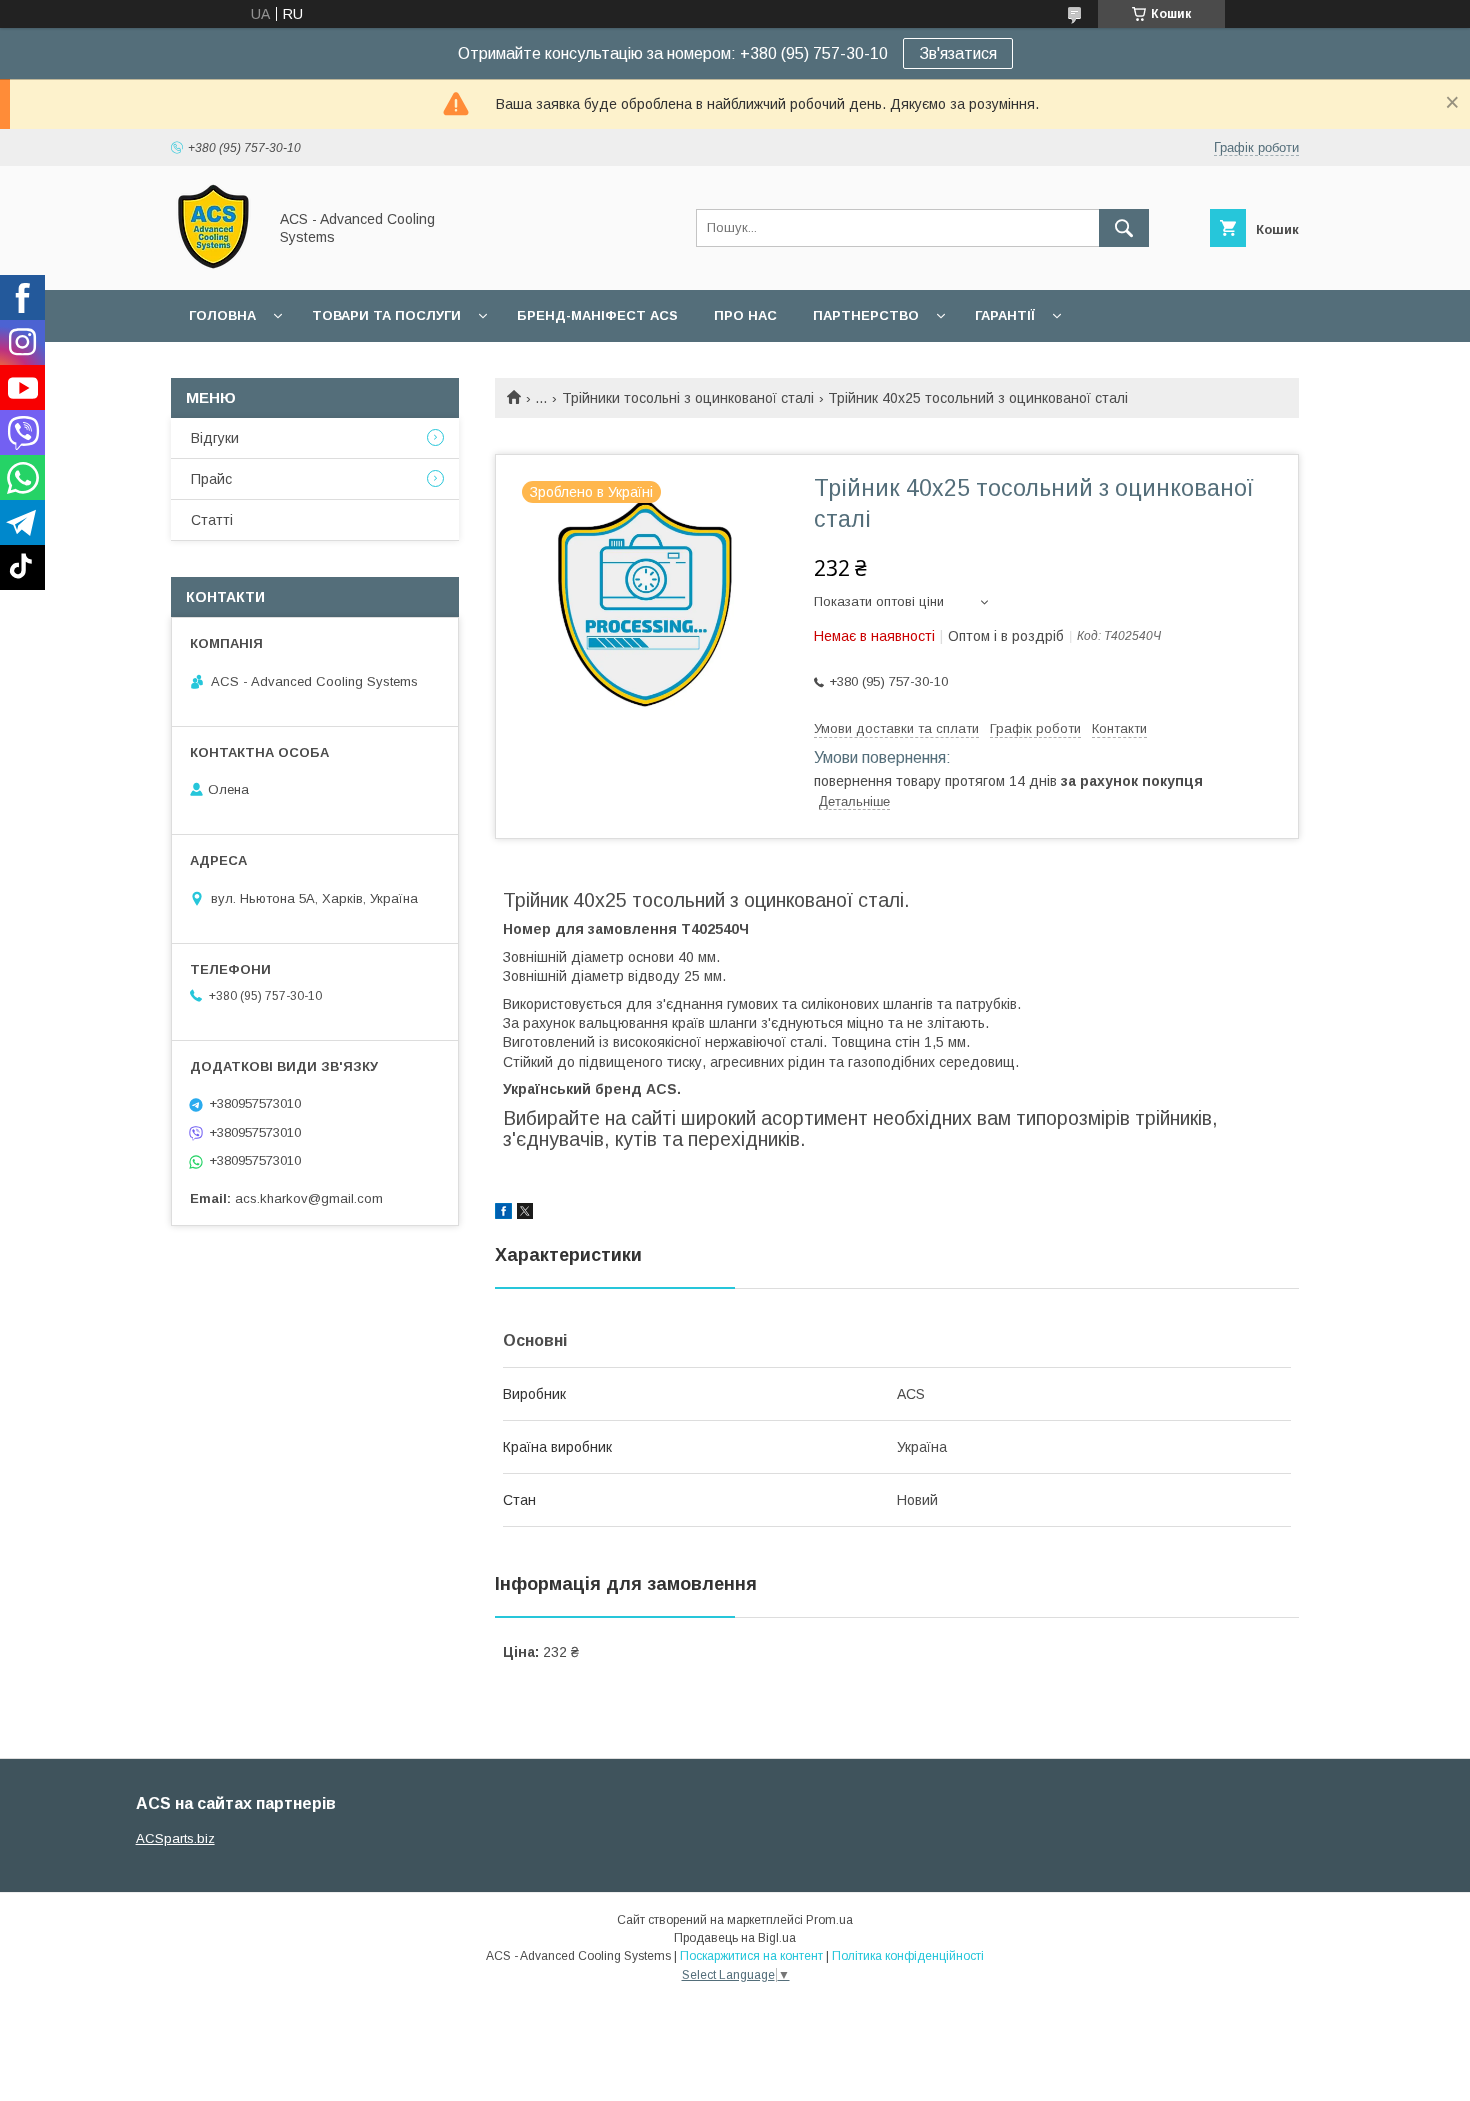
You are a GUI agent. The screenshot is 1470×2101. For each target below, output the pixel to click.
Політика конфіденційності (908, 1956)
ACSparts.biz (175, 1838)
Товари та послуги (386, 315)
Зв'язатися (958, 53)
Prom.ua (829, 1920)
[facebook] (503, 1214)
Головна (222, 315)
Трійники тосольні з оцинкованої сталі (688, 398)
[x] (525, 1214)
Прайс (211, 479)
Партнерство (866, 315)
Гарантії (1005, 315)
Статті (212, 520)
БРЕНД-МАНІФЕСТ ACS (597, 315)
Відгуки (215, 438)
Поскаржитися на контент (751, 1956)
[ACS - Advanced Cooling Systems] (213, 264)
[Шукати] (1124, 228)
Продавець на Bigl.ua (735, 1938)
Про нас (745, 315)
